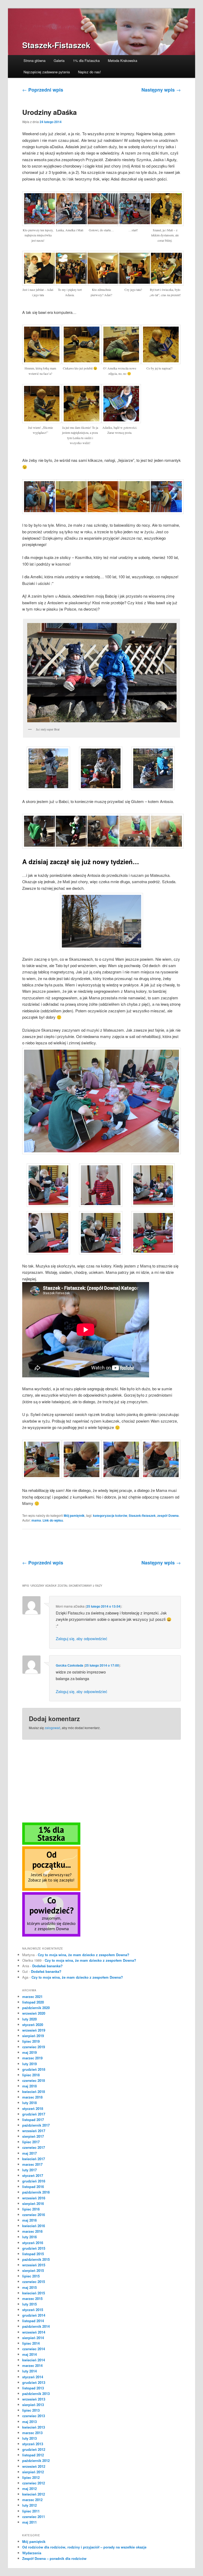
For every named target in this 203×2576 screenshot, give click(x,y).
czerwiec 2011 (34, 2517)
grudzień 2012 (34, 2449)
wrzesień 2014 (34, 2332)
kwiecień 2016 (34, 2226)
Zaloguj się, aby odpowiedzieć (82, 1638)
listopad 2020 (33, 2002)
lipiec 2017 (31, 2142)
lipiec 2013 (31, 2410)
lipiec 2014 (31, 2343)
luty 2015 (29, 2304)
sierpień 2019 (33, 2036)
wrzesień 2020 (34, 2013)
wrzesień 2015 (34, 2265)
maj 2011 (29, 2522)
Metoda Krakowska (123, 60)
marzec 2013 (32, 2433)
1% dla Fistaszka (86, 60)
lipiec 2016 (31, 2209)
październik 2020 (36, 2008)
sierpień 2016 (33, 2203)
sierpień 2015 (33, 2270)
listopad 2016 (33, 2187)
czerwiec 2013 (34, 2416)
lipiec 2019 (31, 2041)
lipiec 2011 (31, 2511)
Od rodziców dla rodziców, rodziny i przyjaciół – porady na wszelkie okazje (84, 2547)
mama (36, 1520)
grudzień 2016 (34, 2181)
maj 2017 (29, 2153)
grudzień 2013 (34, 2382)
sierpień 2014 (33, 2338)
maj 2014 (29, 2354)
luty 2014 (29, 2371)
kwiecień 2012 (34, 2494)
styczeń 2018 (33, 2108)
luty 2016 (29, 2237)
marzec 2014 (32, 2365)
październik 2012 (36, 2460)
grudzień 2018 (34, 2069)
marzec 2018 (32, 2097)
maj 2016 (29, 2220)
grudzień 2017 (34, 2114)
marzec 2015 (32, 2298)
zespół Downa (168, 1515)
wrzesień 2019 (34, 2030)
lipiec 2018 (31, 2075)
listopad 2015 (33, 2254)
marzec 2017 (32, 2164)
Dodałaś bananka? (47, 1966)
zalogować (52, 1728)
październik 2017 (36, 2125)
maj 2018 (29, 2086)
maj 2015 (29, 2287)
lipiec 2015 (31, 2276)
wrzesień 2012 (34, 2466)
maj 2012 (29, 2489)
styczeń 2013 (33, 2444)
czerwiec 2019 (34, 2047)
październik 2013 (36, 2394)
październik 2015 (36, 2259)
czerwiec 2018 (34, 2080)
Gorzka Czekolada (70, 1665)
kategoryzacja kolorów (110, 1515)
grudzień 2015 (34, 2248)
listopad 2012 (33, 2455)
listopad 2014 (33, 2321)
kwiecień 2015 (34, 2293)
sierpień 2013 (33, 2405)
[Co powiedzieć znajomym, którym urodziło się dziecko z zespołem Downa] (51, 1935)
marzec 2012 (32, 2500)
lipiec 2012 (31, 2477)
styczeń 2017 (33, 2175)
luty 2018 (29, 2103)
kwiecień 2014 (34, 2360)
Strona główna (34, 60)
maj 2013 (29, 2422)
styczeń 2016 (33, 2243)
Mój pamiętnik (74, 1515)
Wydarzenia (32, 2553)
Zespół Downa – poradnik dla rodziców (54, 2558)
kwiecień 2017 (34, 2159)
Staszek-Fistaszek (56, 45)
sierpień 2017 (33, 2136)
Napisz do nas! (89, 72)
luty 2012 (29, 2505)
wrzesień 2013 (34, 2399)
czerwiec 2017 (34, 2147)
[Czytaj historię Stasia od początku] (51, 1889)
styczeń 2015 (33, 2310)
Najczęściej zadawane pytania (47, 72)
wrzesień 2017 (34, 2131)
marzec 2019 (32, 2058)
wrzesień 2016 (34, 2198)
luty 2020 (29, 2019)
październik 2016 (36, 2192)
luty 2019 (29, 2064)
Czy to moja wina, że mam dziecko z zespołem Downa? (84, 1955)
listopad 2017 (33, 2120)
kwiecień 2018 (34, 2092)
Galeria (59, 60)
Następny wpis (161, 90)
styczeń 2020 (33, 2025)
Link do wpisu (53, 1520)
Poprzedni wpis (43, 90)
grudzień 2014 (34, 2315)
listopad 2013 (33, 2388)
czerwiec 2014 (34, 2349)
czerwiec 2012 (34, 2483)
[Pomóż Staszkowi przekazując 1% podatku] (51, 1843)
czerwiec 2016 (34, 2215)
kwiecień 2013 (34, 2427)
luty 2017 (29, 2170)
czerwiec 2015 (34, 2282)
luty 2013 (29, 2438)
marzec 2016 (32, 2231)
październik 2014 (36, 2326)
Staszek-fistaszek (142, 1515)
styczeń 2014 (33, 2377)
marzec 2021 (32, 1997)
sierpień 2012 (33, 2472)
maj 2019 (29, 2052)
